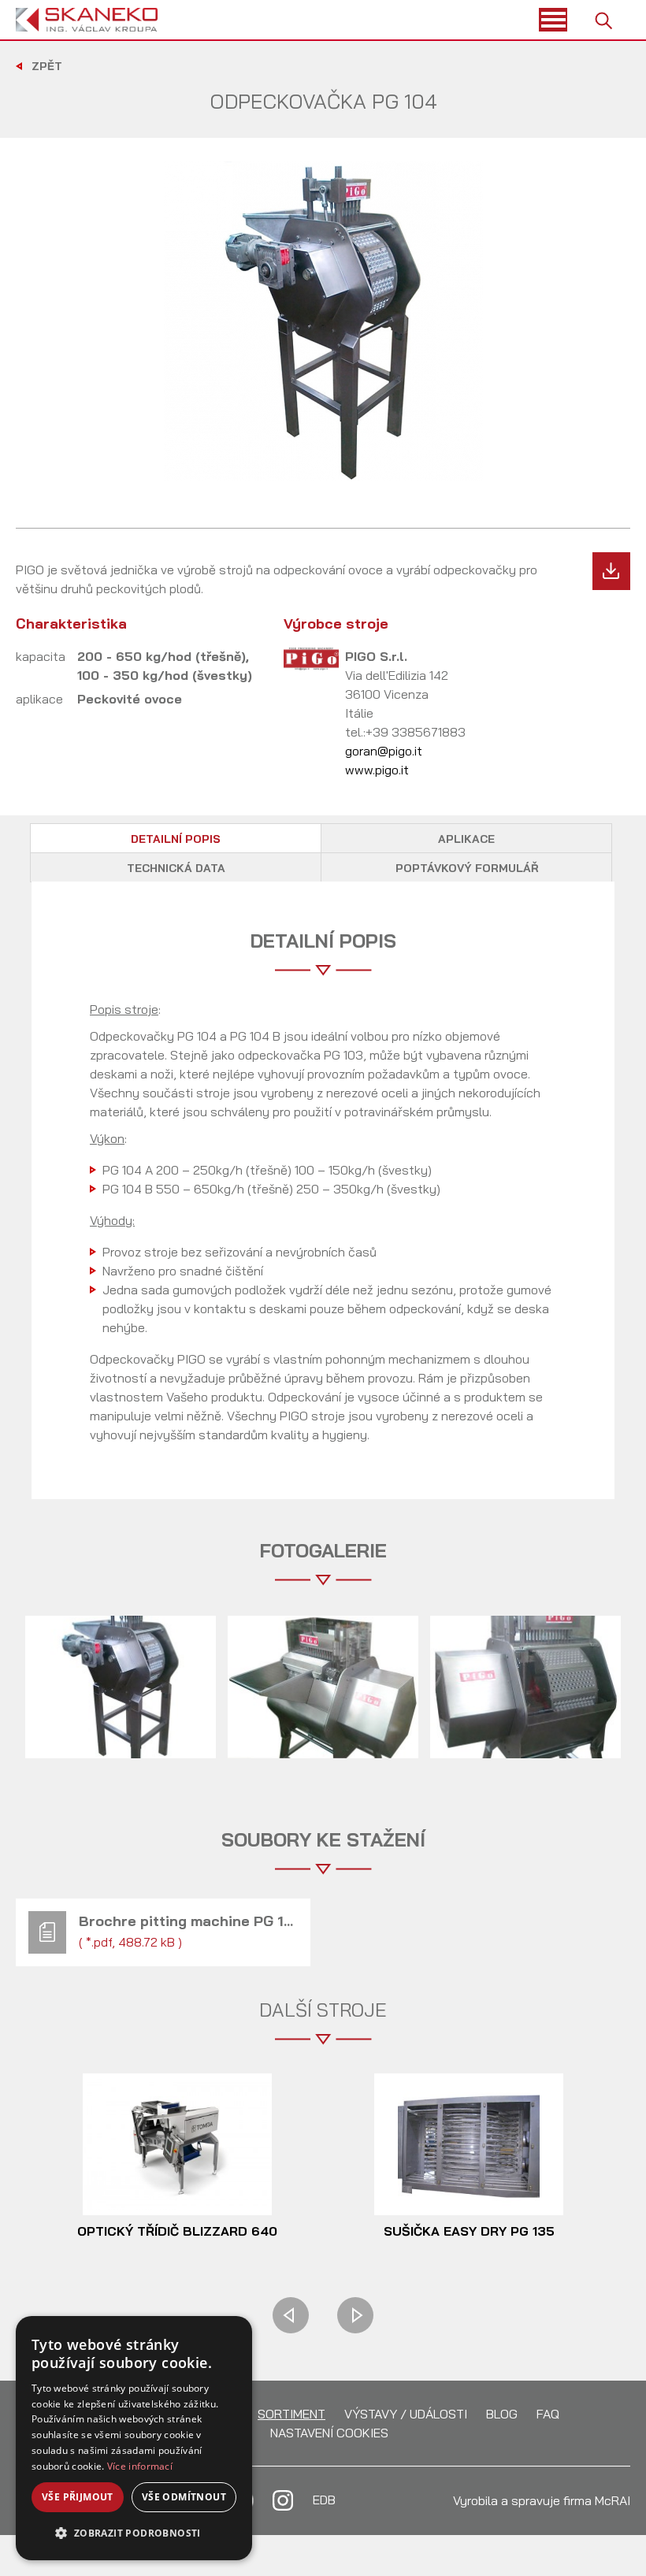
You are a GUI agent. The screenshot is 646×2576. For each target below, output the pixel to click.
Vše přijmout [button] (78, 2497)
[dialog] (134, 2438)
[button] (134, 2533)
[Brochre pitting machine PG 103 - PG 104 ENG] (611, 571)
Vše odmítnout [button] (184, 2497)
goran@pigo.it (384, 751)
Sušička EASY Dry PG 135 (469, 2231)
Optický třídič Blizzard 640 (177, 2231)
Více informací (140, 2466)
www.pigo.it (377, 770)
